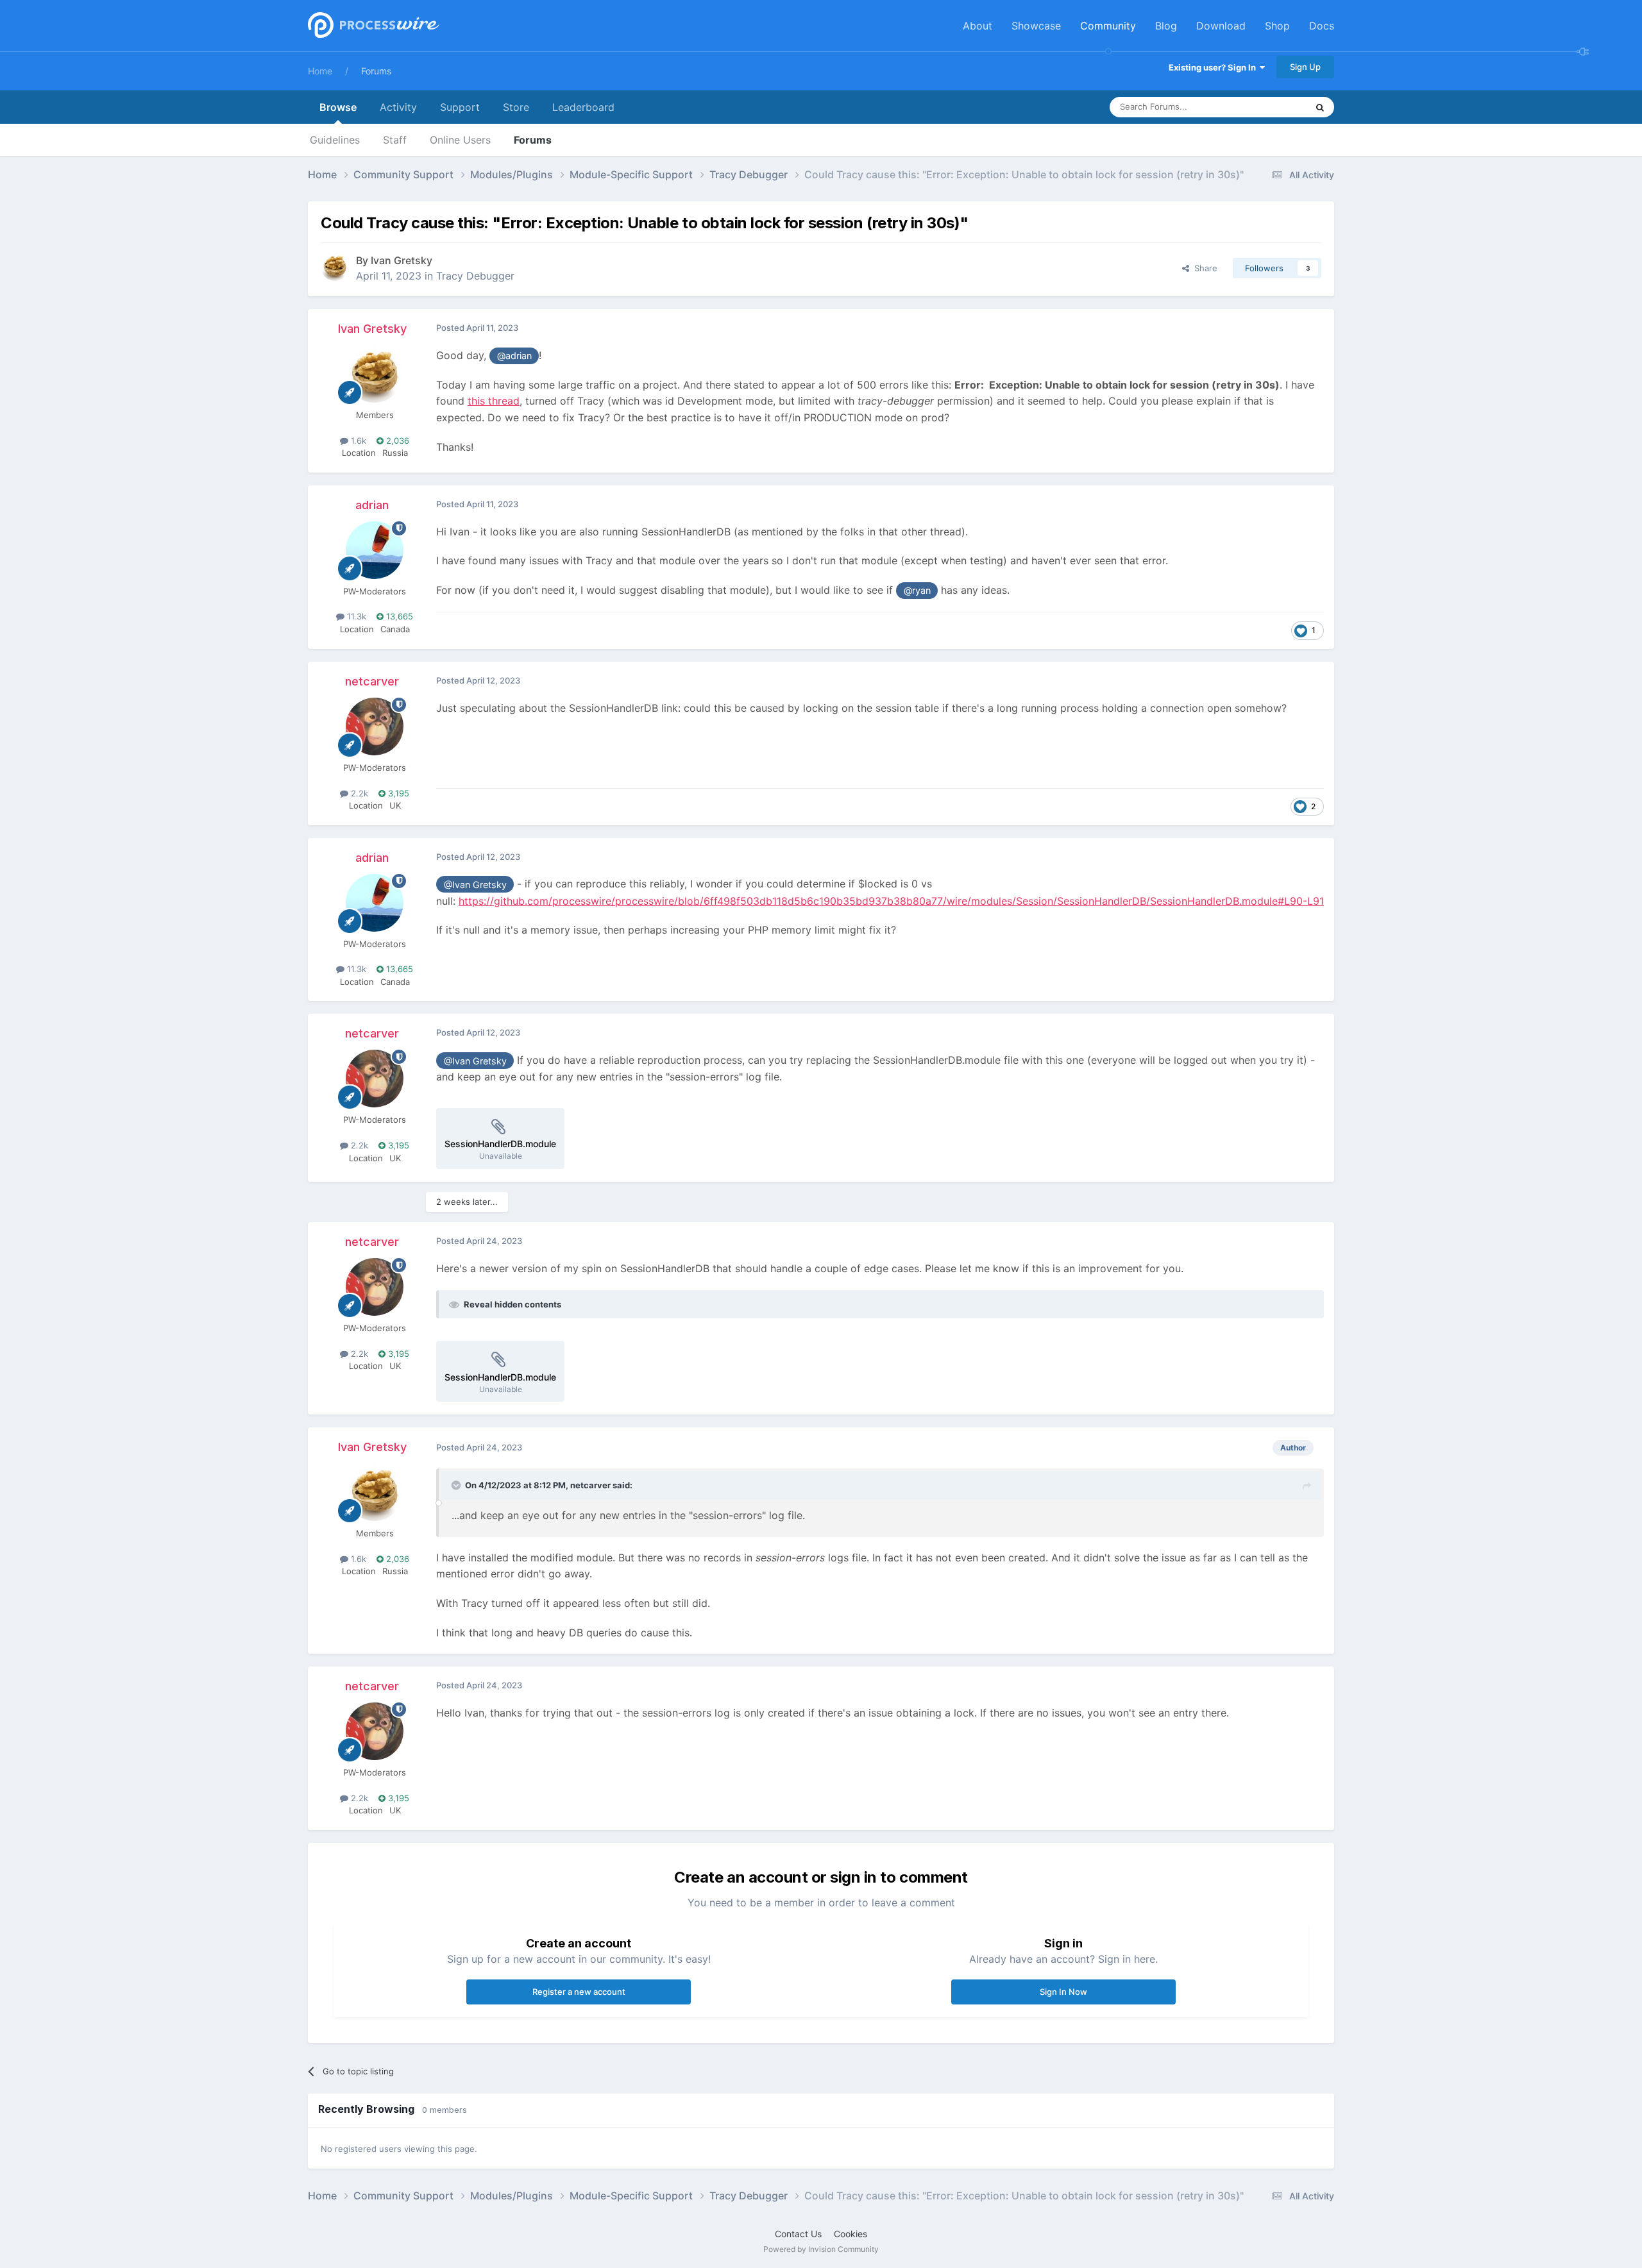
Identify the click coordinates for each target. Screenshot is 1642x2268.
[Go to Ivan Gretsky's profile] (335, 267)
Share (1203, 268)
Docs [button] (1322, 26)
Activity (398, 107)
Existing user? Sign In (1214, 67)
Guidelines (335, 140)
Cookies (851, 2234)
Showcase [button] (1036, 26)
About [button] (978, 26)
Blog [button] (1166, 26)
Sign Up (1305, 67)
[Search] (1320, 107)
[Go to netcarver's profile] (375, 727)
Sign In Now (1063, 1992)
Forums (376, 71)
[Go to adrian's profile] (375, 550)
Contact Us (798, 2234)
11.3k (355, 616)
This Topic (1270, 107)
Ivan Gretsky (402, 260)
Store (516, 107)
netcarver (372, 681)
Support (460, 107)
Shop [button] (1277, 26)
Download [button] (1221, 26)
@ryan (917, 590)
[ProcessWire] (372, 26)
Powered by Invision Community (821, 2249)
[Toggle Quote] (457, 1485)
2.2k (358, 793)
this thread (494, 401)
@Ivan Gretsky (475, 885)
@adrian (514, 356)
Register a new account (579, 1992)
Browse (338, 107)
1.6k (357, 441)
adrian (372, 505)
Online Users (460, 140)
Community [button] (1108, 26)
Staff (395, 140)
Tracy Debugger (475, 276)
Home (320, 71)
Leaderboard (583, 107)
